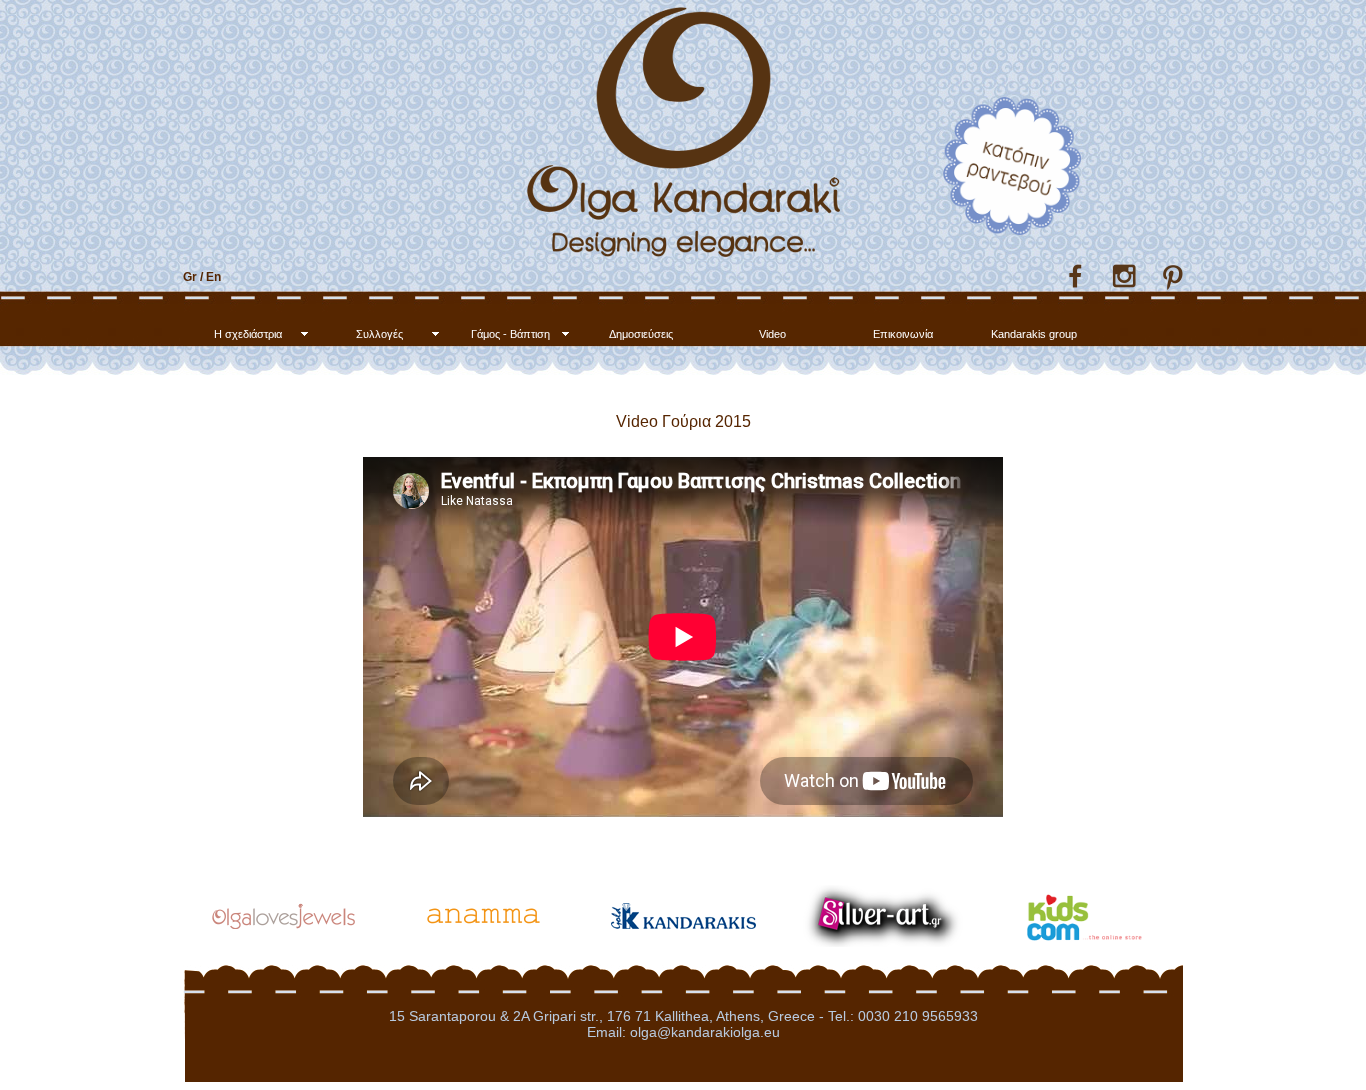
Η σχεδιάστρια (248, 334)
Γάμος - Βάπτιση (510, 334)
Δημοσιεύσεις (641, 334)
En (213, 277)
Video (772, 334)
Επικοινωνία (903, 334)
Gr (190, 277)
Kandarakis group (1034, 334)
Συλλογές (379, 334)
